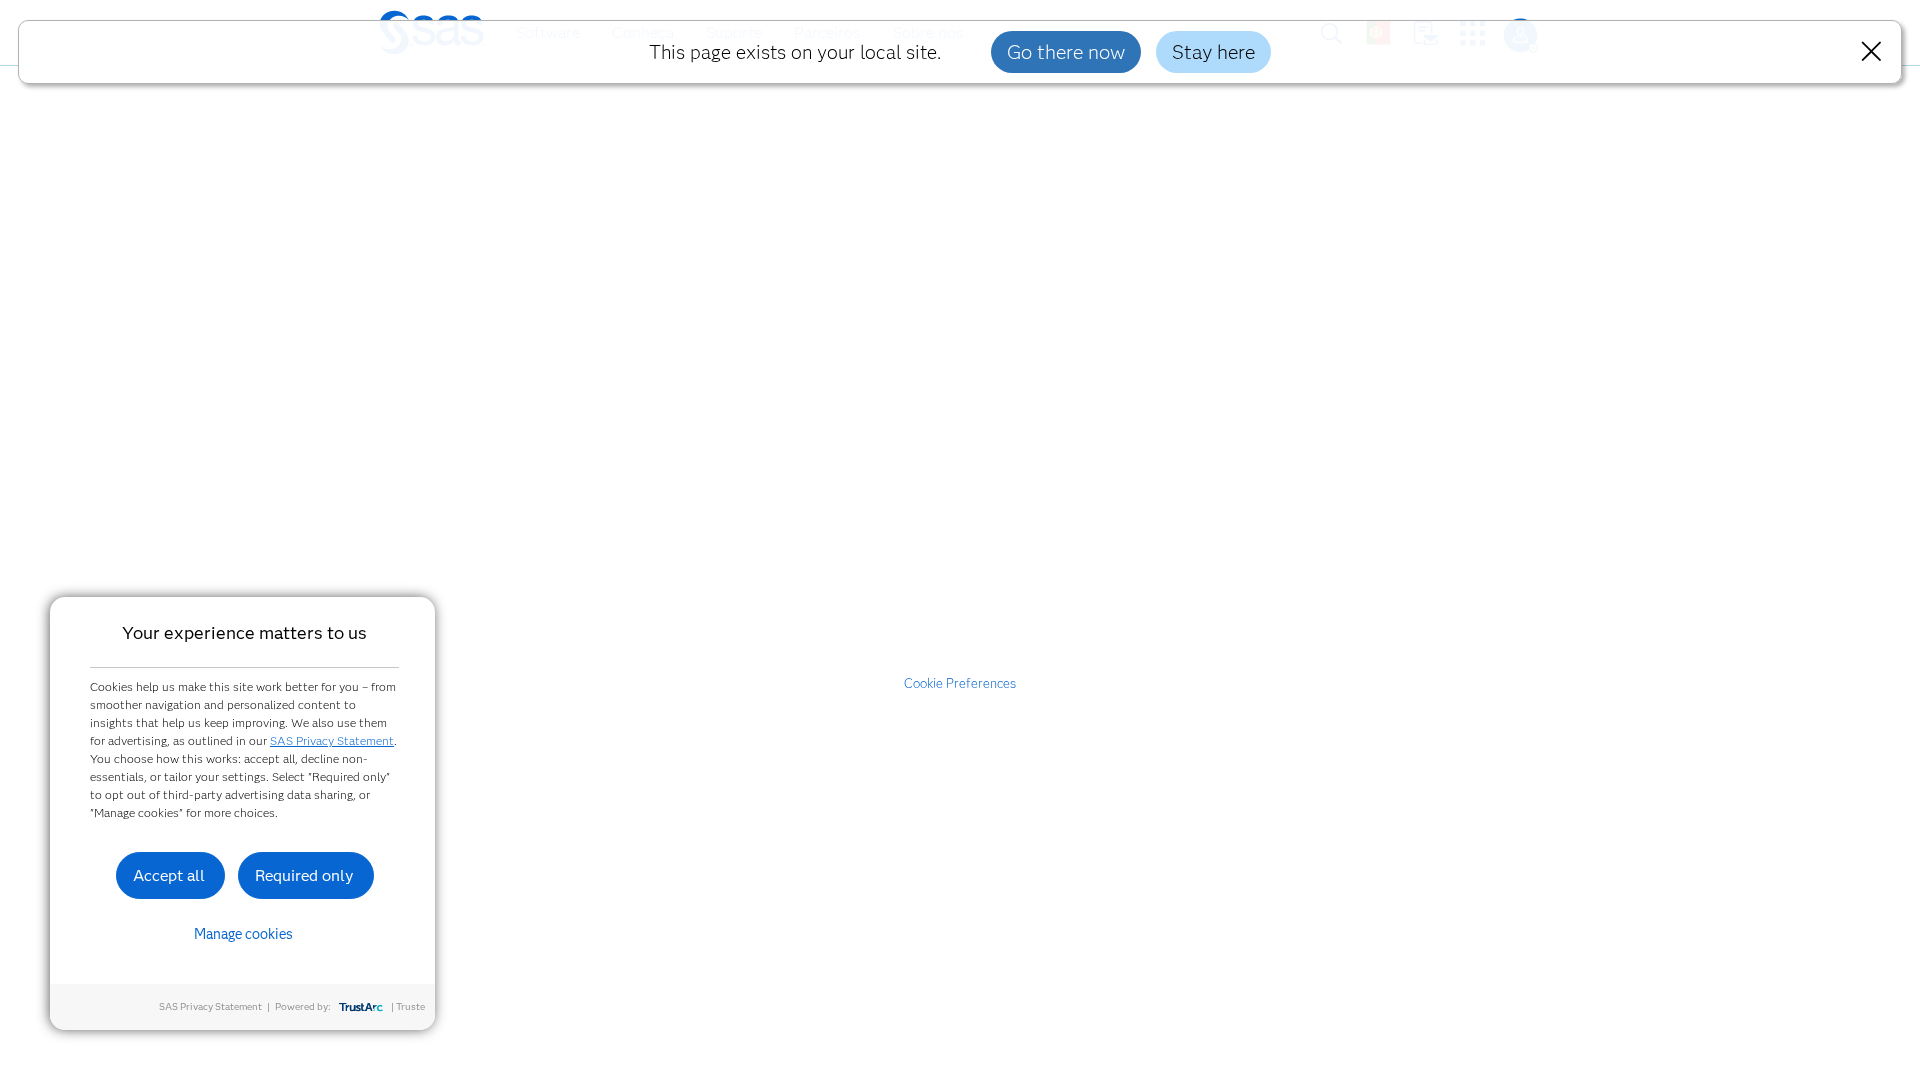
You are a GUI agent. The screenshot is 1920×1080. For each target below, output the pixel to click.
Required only (304, 875)
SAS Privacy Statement (332, 740)
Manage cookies (243, 934)
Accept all (169, 875)
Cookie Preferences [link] (960, 683)
